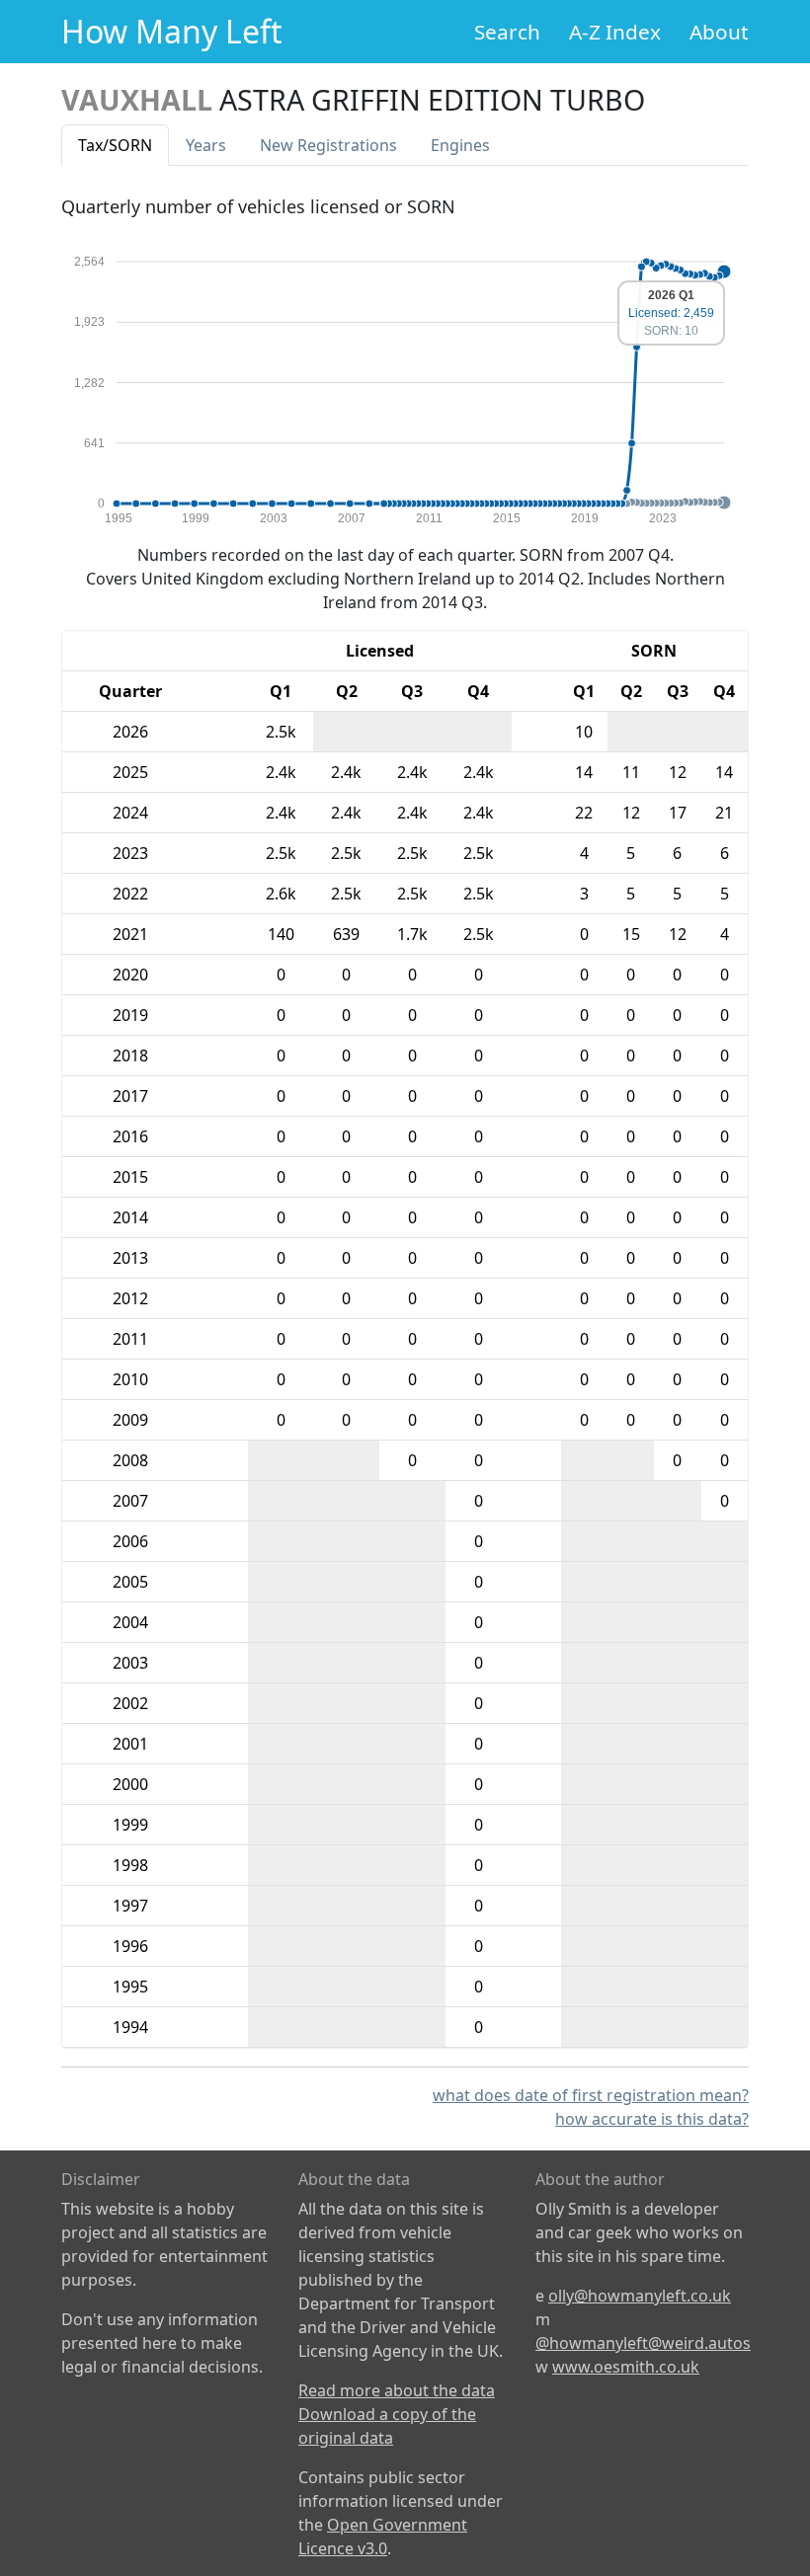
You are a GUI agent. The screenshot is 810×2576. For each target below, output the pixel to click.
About (719, 32)
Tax (115, 145)
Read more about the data (397, 2390)
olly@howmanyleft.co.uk (640, 2296)
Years (206, 145)
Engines (460, 145)
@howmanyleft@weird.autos (643, 2343)
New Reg (328, 145)
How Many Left (172, 31)
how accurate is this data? (652, 2119)
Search (507, 32)
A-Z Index (615, 32)
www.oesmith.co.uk (626, 2367)
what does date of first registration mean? (591, 2095)
